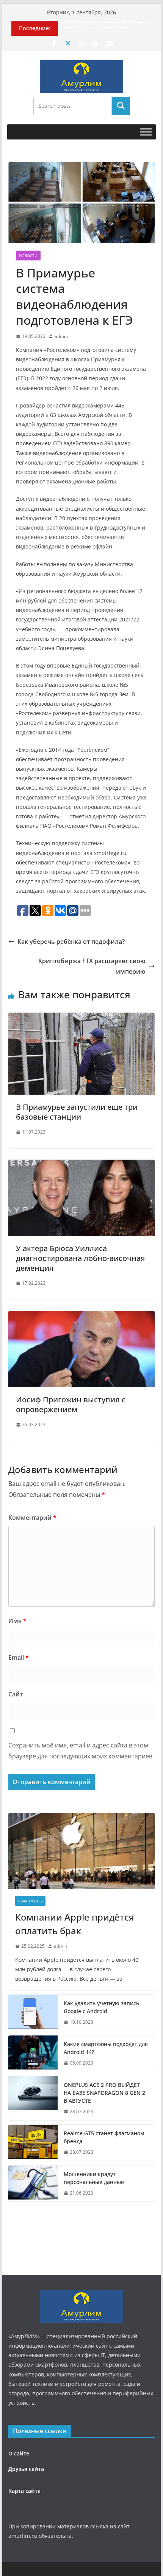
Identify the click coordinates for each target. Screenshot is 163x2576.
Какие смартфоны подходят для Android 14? (106, 2048)
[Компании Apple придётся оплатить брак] (81, 1851)
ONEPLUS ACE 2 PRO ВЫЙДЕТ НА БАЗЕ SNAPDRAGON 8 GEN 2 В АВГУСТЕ (104, 2093)
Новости (28, 256)
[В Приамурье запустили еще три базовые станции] (81, 1018)
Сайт (16, 1694)
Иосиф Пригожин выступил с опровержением (71, 1404)
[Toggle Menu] (146, 132)
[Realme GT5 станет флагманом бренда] (33, 2143)
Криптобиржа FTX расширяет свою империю (92, 966)
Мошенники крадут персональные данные (94, 2178)
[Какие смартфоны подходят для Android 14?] (33, 2054)
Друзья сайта (26, 2469)
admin (61, 336)
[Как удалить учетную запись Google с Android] (33, 2013)
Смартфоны (30, 1901)
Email (19, 1657)
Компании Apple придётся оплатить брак (75, 1924)
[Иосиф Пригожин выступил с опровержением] (81, 1316)
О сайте (19, 2453)
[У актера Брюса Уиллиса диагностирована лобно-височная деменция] (81, 1165)
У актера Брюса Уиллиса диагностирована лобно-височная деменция (80, 1258)
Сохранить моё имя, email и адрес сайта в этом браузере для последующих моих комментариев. (81, 1751)
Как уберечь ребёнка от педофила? (71, 942)
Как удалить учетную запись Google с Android (101, 2007)
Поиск (121, 106)
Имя (17, 1621)
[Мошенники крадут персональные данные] (33, 2184)
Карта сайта (24, 2491)
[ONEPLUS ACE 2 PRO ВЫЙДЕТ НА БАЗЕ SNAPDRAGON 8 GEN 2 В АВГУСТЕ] (33, 2098)
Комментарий (32, 1518)
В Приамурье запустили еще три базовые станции (77, 1112)
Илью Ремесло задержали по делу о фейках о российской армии (104, 28)
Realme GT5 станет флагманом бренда (104, 2137)
